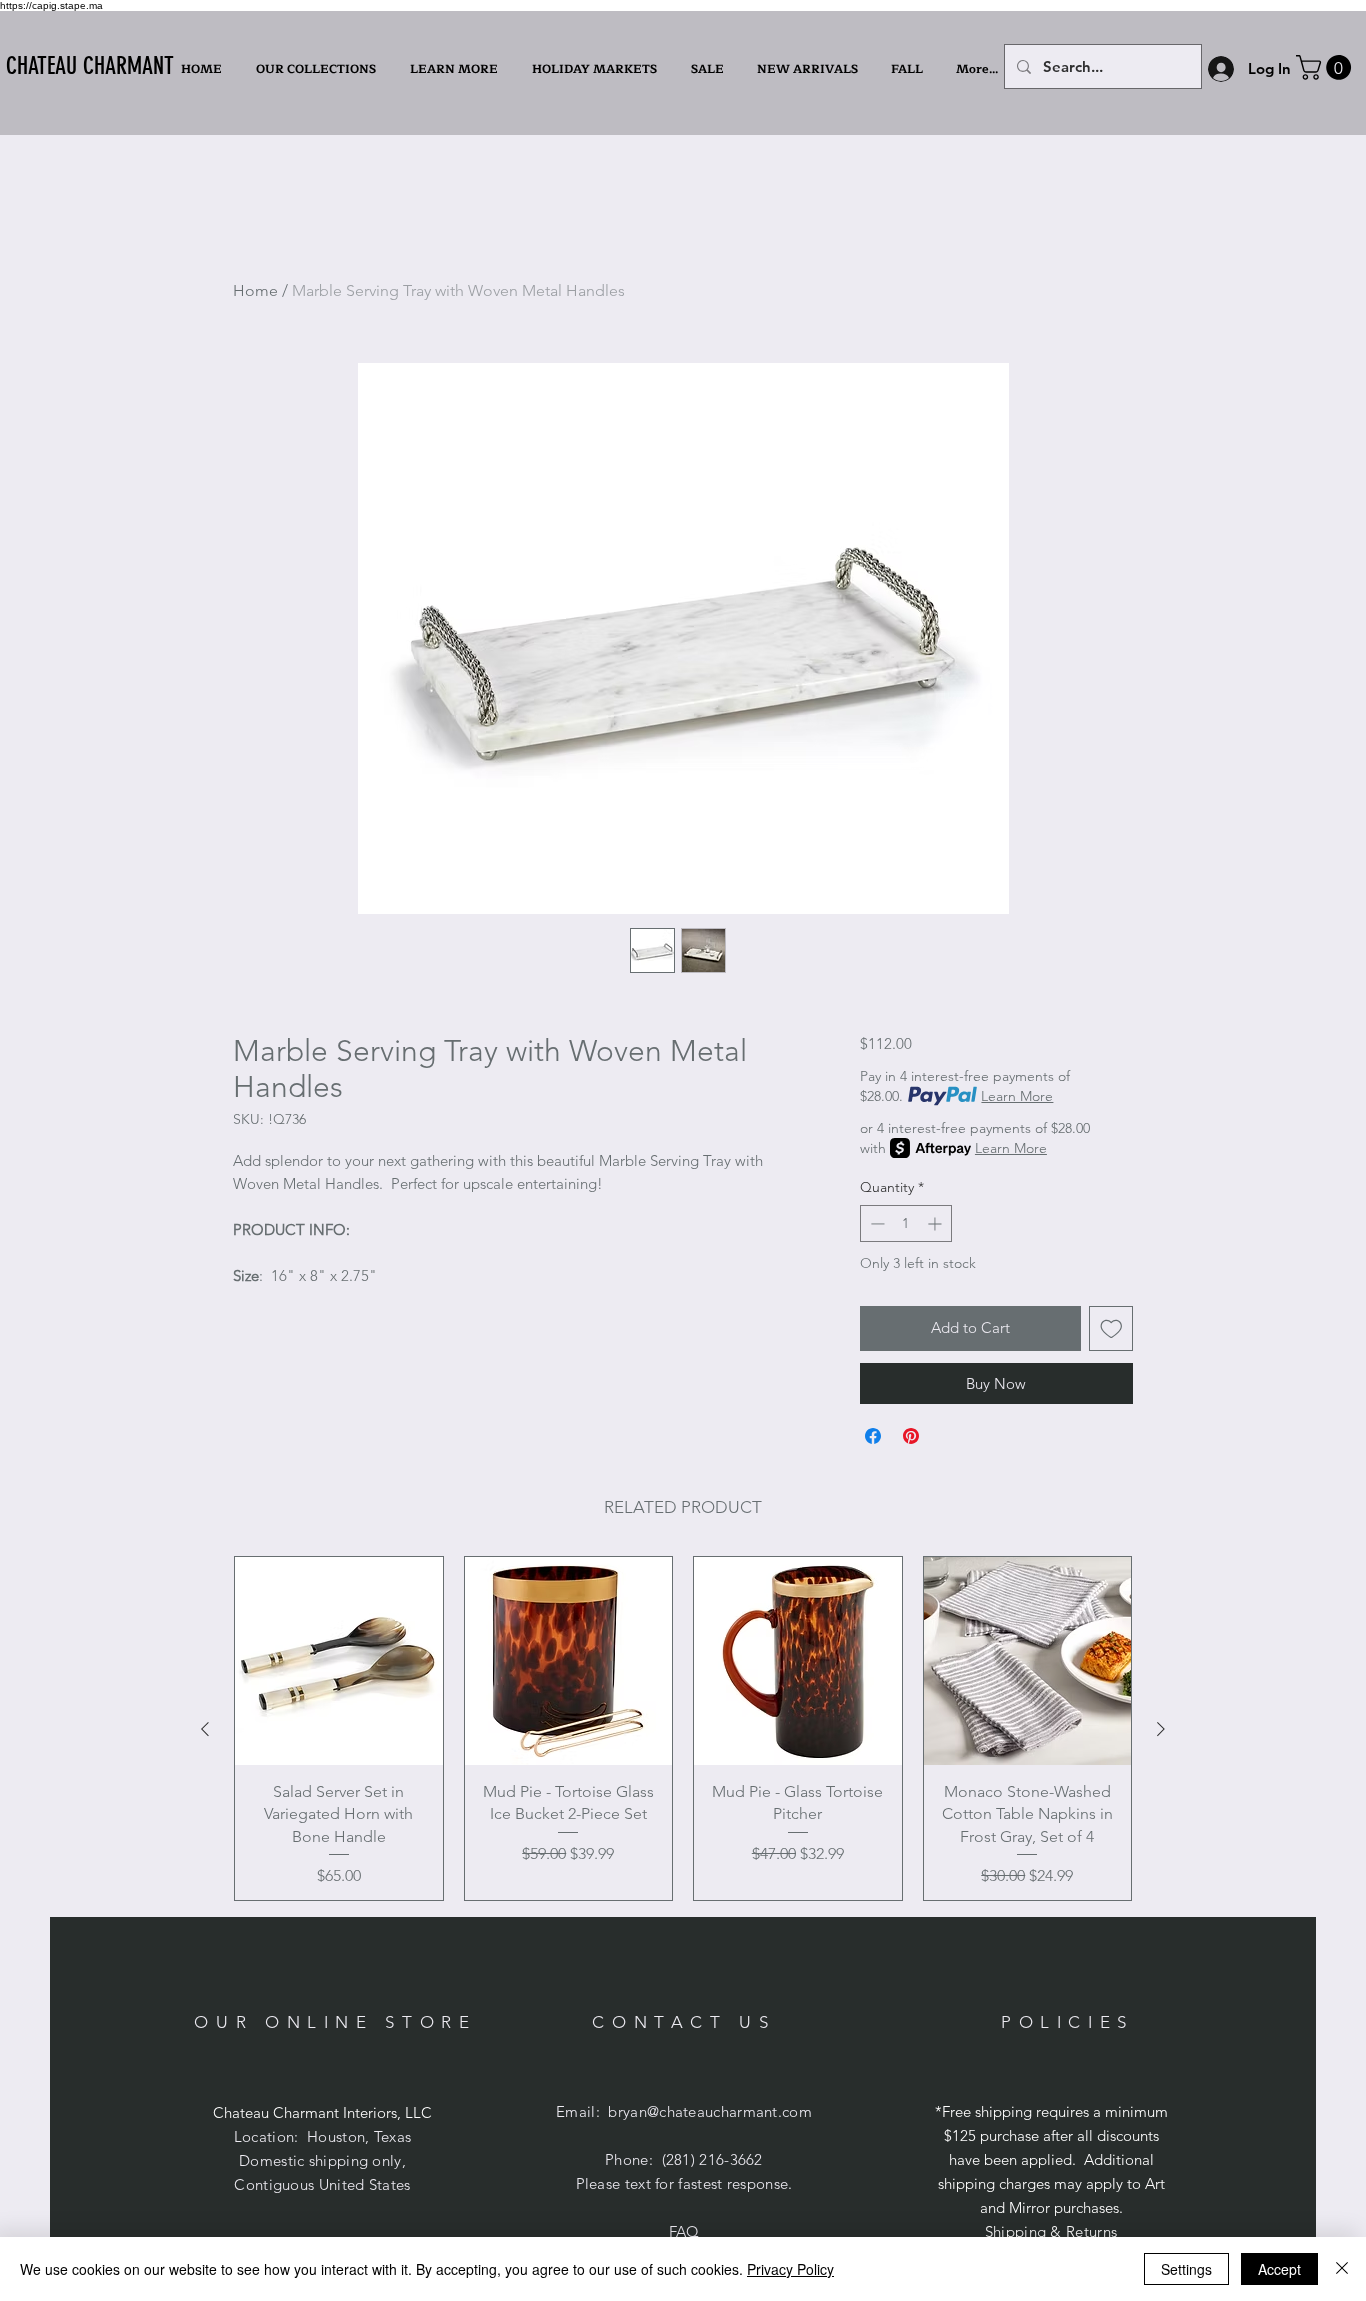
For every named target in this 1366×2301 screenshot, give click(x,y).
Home (255, 290)
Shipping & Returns (1051, 2231)
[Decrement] (875, 1223)
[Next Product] (1161, 1729)
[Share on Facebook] (873, 1436)
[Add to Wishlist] (1111, 1328)
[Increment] (936, 1223)
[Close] (1342, 2269)
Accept (1279, 2269)
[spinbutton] (906, 1223)
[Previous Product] (205, 1729)
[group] (683, 1728)
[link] (1326, 67)
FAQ (684, 2231)
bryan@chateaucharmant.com (710, 2111)
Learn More (1017, 1096)
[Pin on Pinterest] (911, 1436)
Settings (1186, 2269)
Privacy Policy (790, 2269)
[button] (456, 69)
